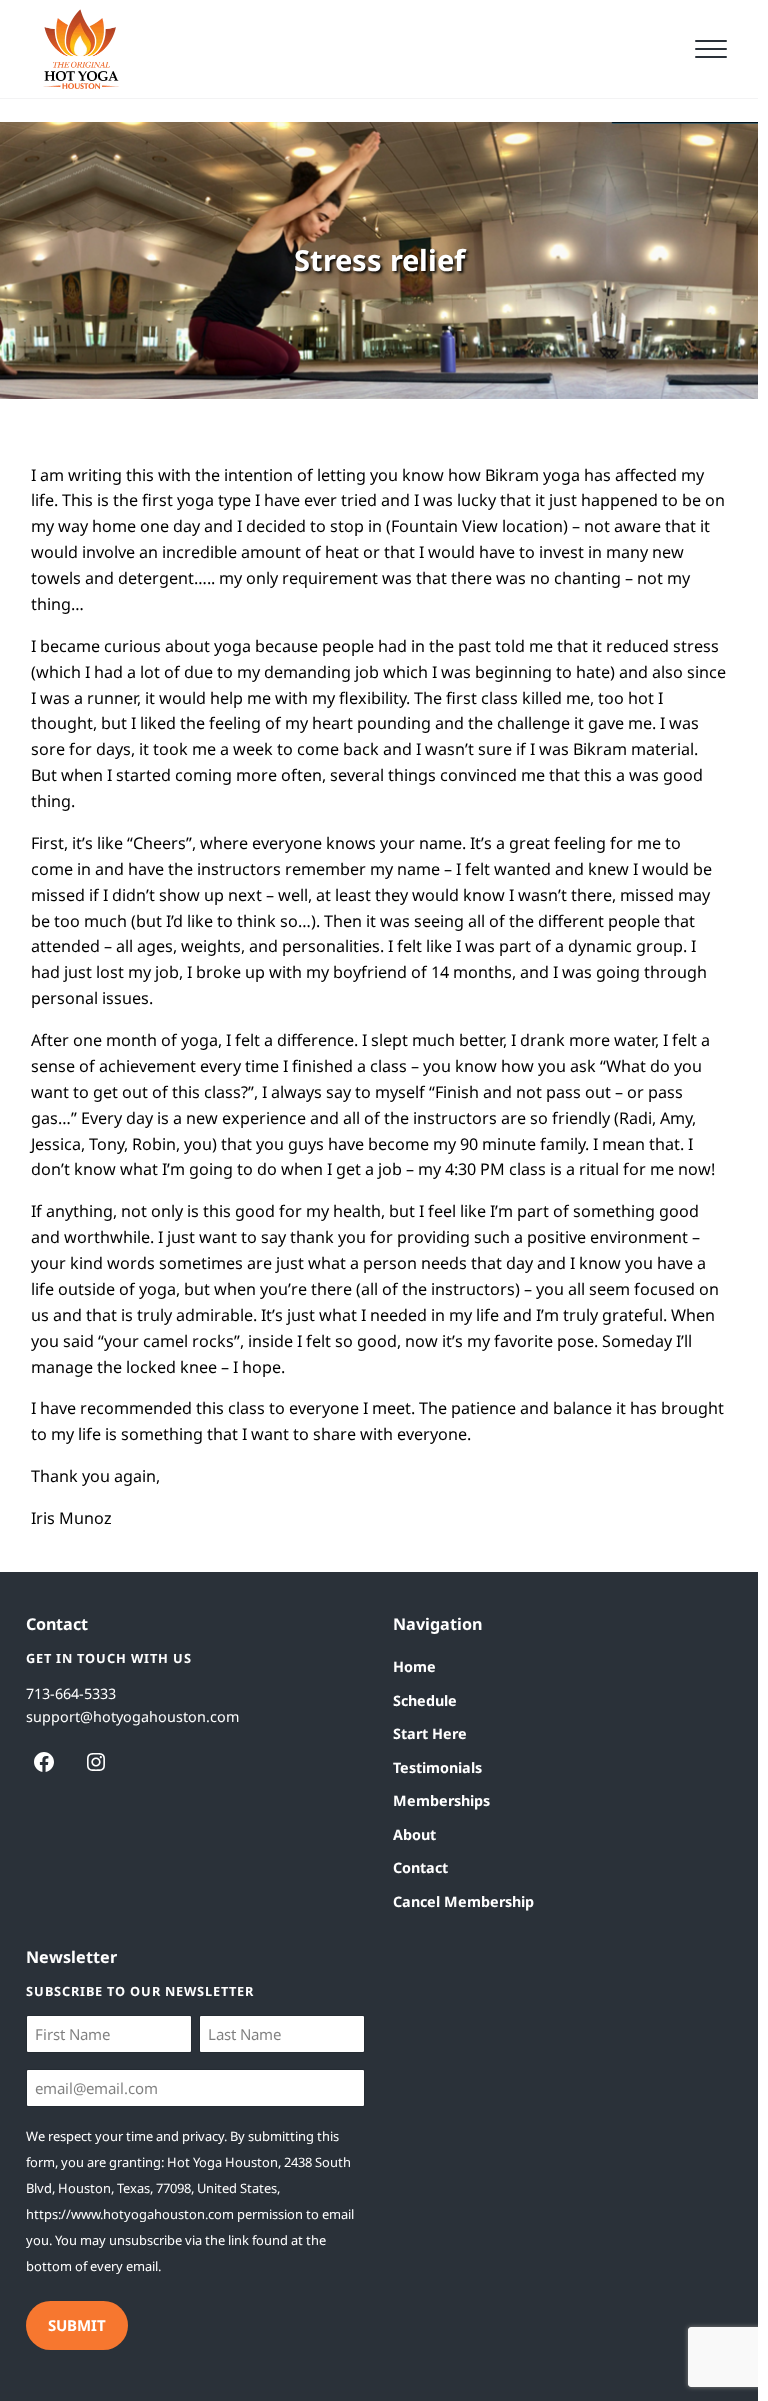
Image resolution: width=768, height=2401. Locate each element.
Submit (77, 2325)
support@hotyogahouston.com (132, 1716)
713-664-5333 (71, 1693)
